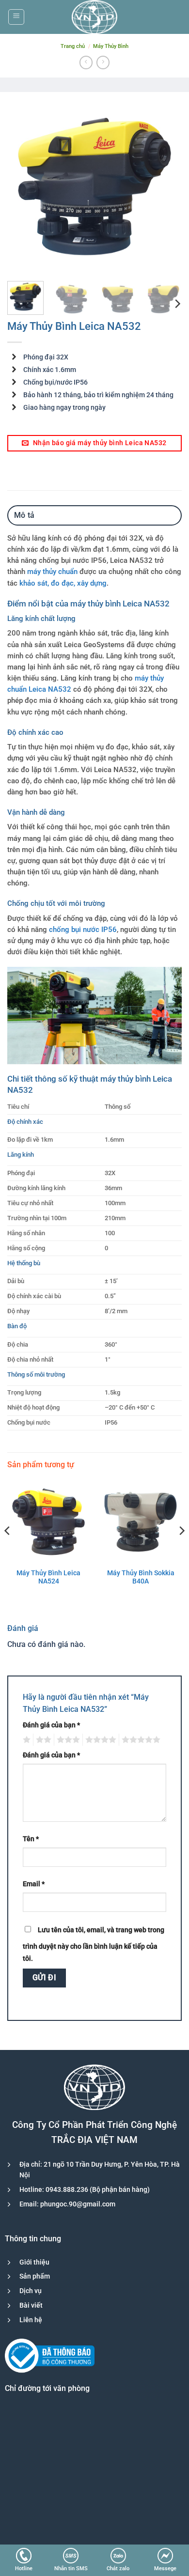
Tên (31, 1839)
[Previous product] (103, 62)
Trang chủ (73, 46)
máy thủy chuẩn (52, 572)
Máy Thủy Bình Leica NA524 (48, 1577)
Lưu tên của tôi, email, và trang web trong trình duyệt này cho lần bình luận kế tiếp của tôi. (94, 1945)
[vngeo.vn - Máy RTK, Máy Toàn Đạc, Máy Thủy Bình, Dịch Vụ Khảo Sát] (94, 17)
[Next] (166, 186)
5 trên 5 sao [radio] (140, 1740)
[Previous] (23, 186)
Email (34, 1884)
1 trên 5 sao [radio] (25, 1740)
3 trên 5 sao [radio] (67, 1740)
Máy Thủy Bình (111, 46)
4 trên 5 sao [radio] (99, 1740)
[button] (16, 17)
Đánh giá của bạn (51, 1725)
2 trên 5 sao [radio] (42, 1740)
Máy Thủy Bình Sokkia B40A (141, 1577)
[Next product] (86, 62)
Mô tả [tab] (24, 515)
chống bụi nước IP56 (83, 930)
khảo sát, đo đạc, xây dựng (63, 583)
